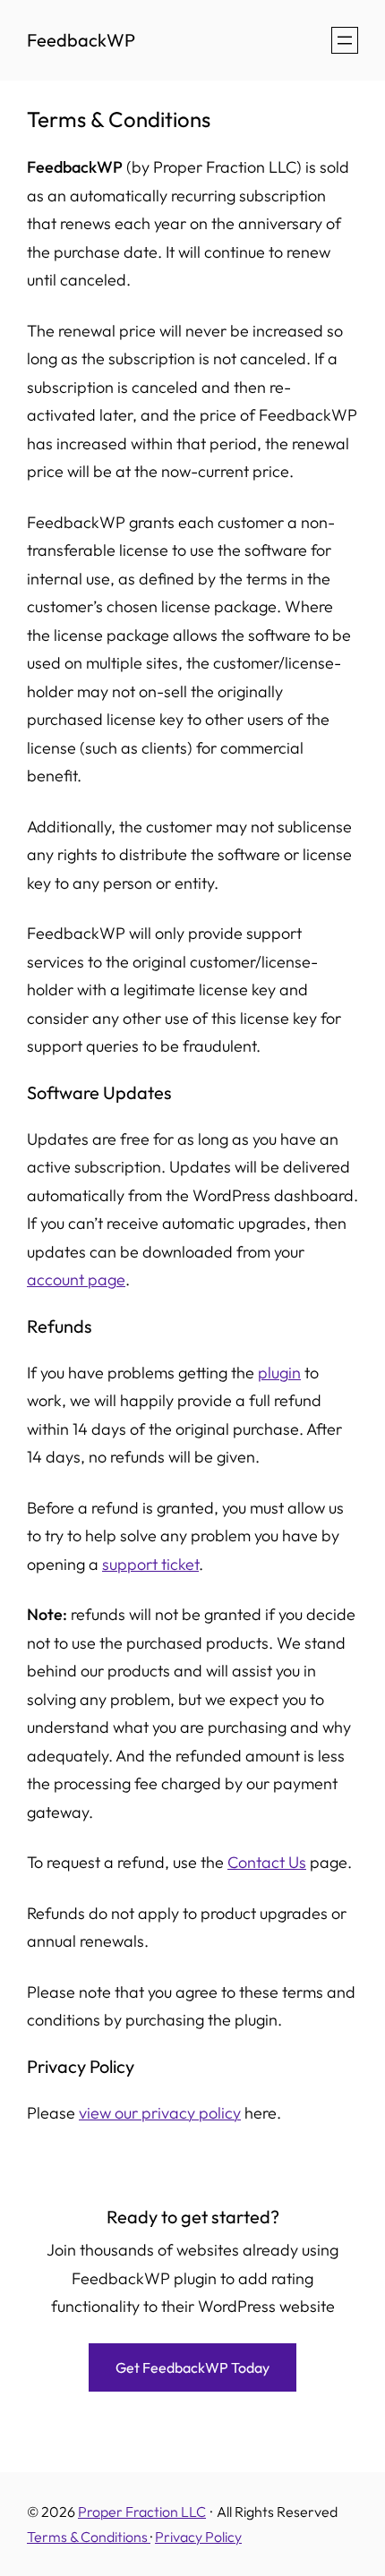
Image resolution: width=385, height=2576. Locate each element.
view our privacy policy (160, 2113)
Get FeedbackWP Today (192, 2367)
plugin (279, 1373)
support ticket (150, 1564)
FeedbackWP (81, 40)
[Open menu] (345, 40)
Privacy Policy (198, 2537)
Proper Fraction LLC (142, 2512)
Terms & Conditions (89, 2537)
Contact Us (267, 1862)
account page (76, 1279)
